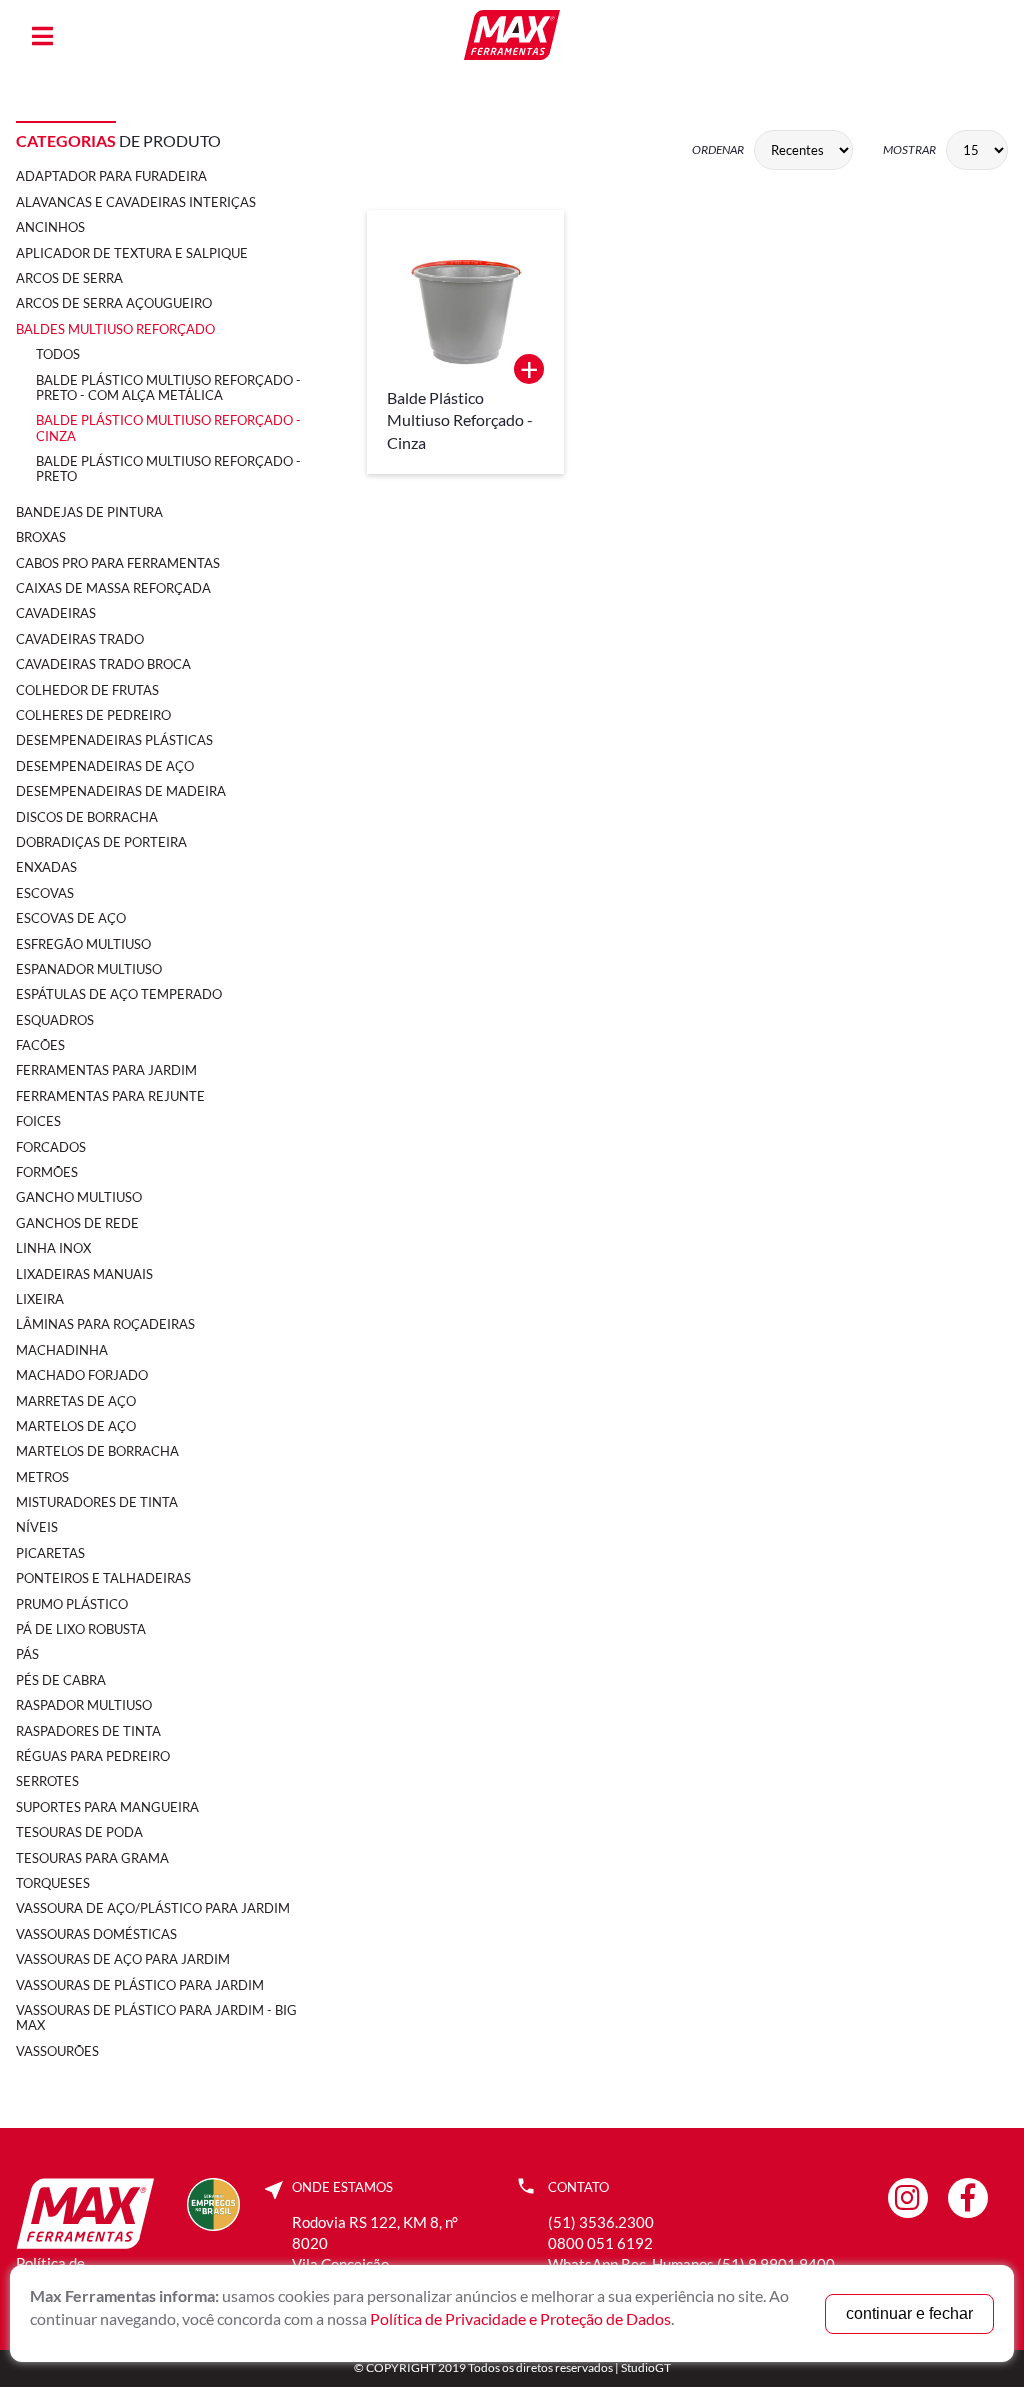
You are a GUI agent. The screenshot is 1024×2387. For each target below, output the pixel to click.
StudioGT (646, 2367)
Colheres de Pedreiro (93, 715)
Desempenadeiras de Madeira (121, 791)
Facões (40, 1045)
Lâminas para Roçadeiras (105, 1324)
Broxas (41, 537)
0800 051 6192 (600, 2243)
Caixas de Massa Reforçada (113, 588)
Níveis (37, 1527)
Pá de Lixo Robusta (81, 1629)
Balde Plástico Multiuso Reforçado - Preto (168, 468)
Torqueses (53, 1883)
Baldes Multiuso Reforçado (115, 329)
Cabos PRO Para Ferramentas (118, 563)
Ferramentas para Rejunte (110, 1096)
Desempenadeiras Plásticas (114, 740)
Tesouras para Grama (92, 1858)
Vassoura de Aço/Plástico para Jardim (153, 1908)
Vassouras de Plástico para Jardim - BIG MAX (156, 2017)
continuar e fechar (909, 2313)
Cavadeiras (56, 613)
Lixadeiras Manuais (84, 1274)
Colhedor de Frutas (87, 690)
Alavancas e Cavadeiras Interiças (136, 202)
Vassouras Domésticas (96, 1934)
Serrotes (47, 1781)
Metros (42, 1477)
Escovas (45, 893)
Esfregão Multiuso (83, 944)
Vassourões (57, 2051)
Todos (58, 354)
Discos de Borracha (87, 817)
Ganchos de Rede (77, 1223)
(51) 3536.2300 (601, 2222)
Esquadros (55, 1020)
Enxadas (46, 867)
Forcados (51, 1147)
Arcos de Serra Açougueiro (114, 303)
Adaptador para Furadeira (111, 176)
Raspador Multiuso (84, 1705)
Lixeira (40, 1299)
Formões (47, 1172)
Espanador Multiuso (89, 969)
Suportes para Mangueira (107, 1807)
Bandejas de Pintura (89, 512)
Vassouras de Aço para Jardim (123, 1959)
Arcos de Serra (69, 278)
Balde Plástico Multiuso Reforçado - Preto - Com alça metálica (168, 387)
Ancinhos (50, 227)
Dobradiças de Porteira (101, 842)
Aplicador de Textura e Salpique (132, 253)
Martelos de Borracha (97, 1451)
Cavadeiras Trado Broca (103, 664)
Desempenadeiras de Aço (105, 766)
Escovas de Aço (71, 918)
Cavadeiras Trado (80, 639)
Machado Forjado (82, 1375)
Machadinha (62, 1350)
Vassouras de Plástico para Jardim (140, 1985)
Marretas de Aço (76, 1401)
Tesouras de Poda (79, 1832)
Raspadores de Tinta (88, 1731)
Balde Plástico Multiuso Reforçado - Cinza (168, 427)
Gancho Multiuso (79, 1197)
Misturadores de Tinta (97, 1502)
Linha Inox (53, 1248)
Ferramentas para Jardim (106, 1070)
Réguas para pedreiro (93, 1756)
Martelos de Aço (76, 1426)
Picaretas (50, 1553)
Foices (38, 1121)
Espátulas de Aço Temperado (119, 994)
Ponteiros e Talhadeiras (103, 1578)
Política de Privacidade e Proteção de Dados (520, 2318)
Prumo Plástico (72, 1604)
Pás (27, 1654)
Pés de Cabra (61, 1680)
